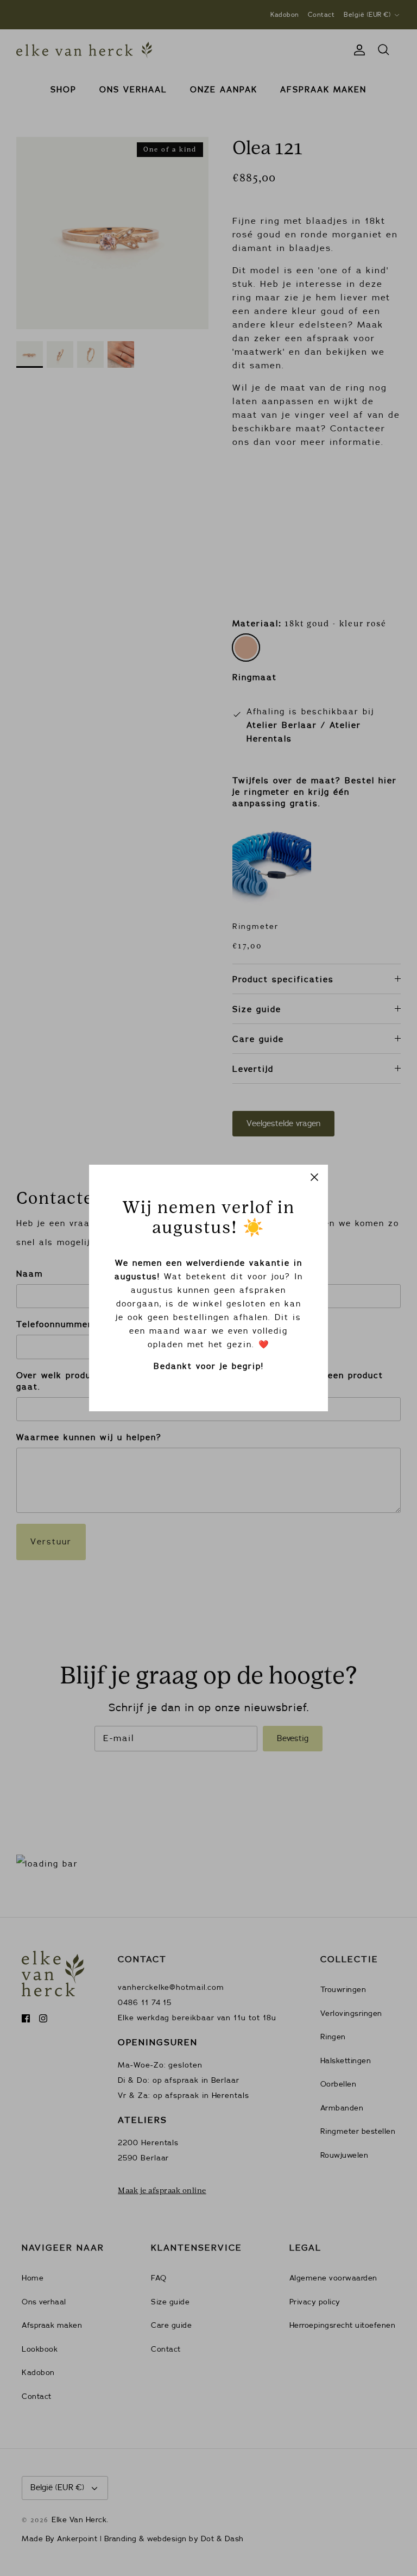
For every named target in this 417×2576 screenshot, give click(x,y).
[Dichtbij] (314, 1178)
